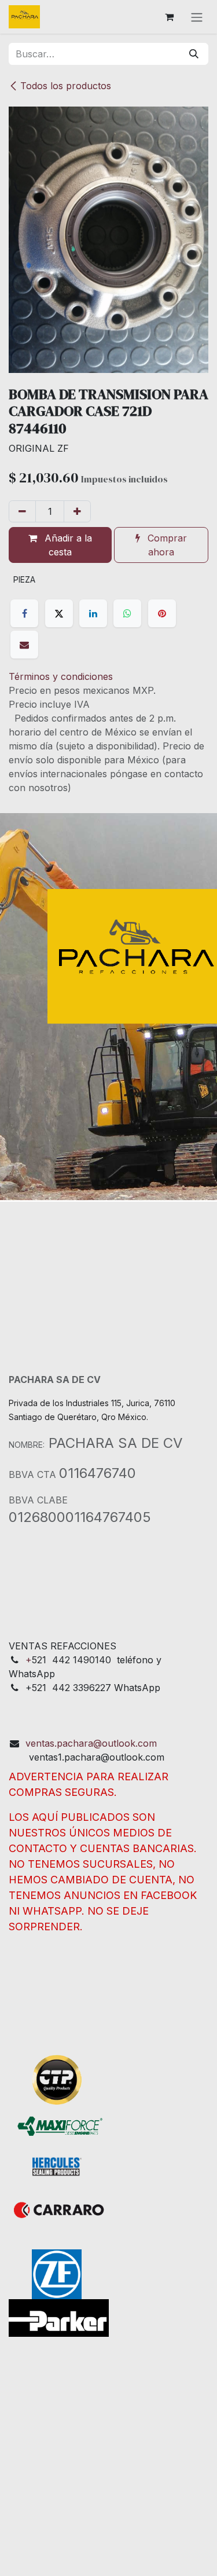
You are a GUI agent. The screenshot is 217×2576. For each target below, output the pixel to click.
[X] (59, 613)
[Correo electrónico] (24, 645)
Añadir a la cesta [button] (67, 545)
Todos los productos (66, 86)
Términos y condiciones (61, 676)
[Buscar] (194, 54)
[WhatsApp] (127, 613)
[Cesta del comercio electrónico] (169, 17)
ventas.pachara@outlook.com (91, 1743)
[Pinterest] (162, 613)
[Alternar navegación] (197, 17)
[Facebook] (24, 613)
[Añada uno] (77, 511)
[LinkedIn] (93, 613)
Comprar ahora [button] (166, 545)
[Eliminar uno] (22, 511)
